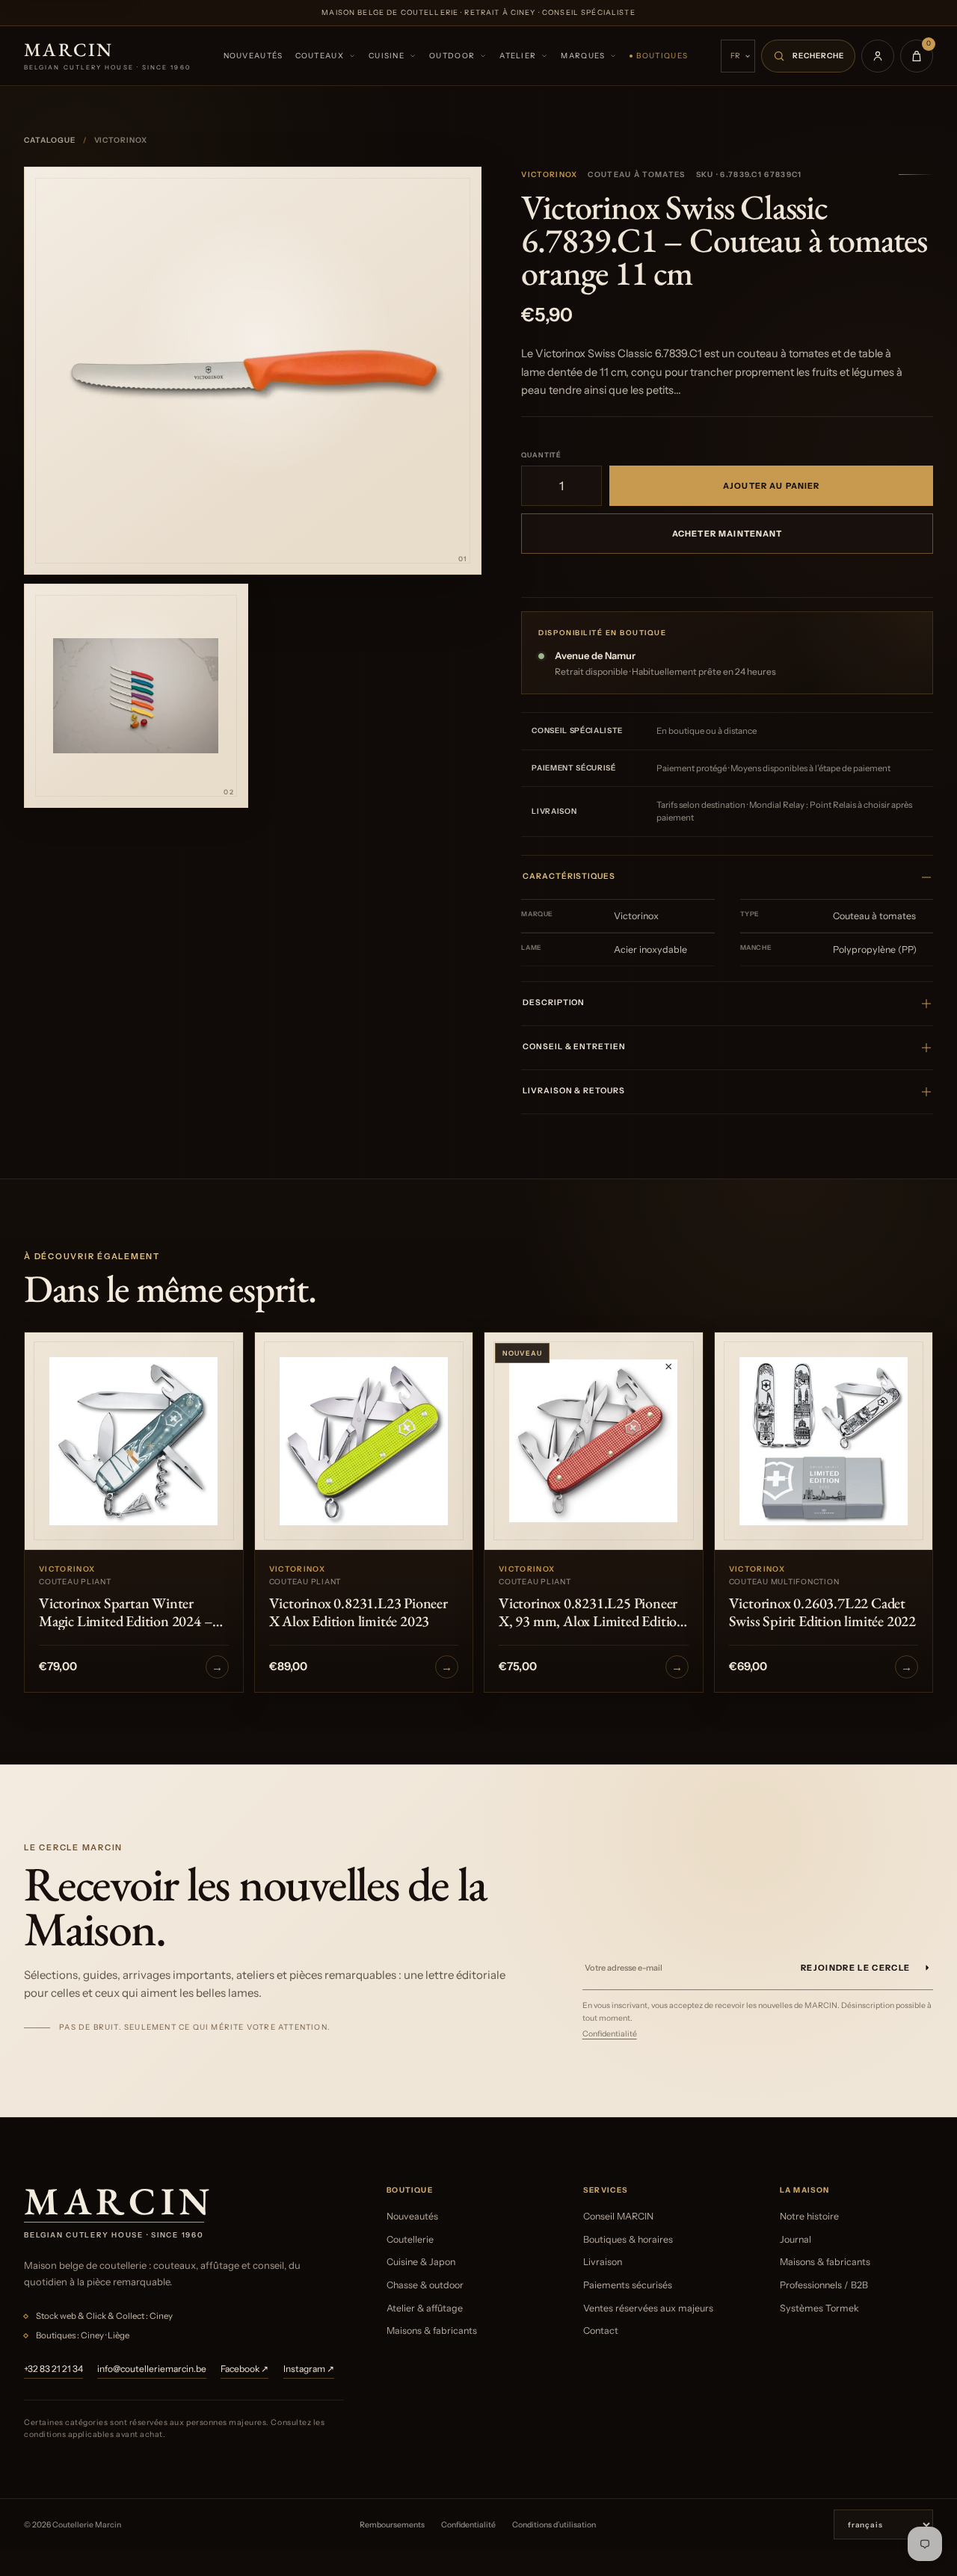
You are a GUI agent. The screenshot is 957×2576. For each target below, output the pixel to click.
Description (554, 1003)
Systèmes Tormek (819, 2308)
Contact (601, 2331)
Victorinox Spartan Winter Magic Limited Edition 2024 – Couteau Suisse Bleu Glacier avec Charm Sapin (133, 1612)
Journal (796, 2239)
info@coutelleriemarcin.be (152, 2369)
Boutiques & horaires (628, 2239)
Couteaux (320, 56)
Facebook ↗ (244, 2369)
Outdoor (452, 56)
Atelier (518, 56)
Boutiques (662, 56)
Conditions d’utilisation (554, 2525)
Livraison (603, 2262)
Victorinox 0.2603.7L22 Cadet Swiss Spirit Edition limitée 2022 (822, 1612)
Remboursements (392, 2525)
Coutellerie (410, 2239)
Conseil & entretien (574, 1047)
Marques (583, 56)
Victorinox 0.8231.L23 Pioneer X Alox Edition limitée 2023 (359, 1612)
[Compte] (878, 56)
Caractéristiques (569, 876)
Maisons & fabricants (432, 2331)
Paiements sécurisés (628, 2285)
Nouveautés (253, 56)
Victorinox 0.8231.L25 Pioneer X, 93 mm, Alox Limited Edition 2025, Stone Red (592, 1612)
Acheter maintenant (727, 534)
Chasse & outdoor (425, 2285)
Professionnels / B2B (824, 2285)
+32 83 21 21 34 (53, 2369)
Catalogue (50, 140)
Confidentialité (610, 2034)
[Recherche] (808, 56)
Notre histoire (809, 2216)
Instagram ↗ (309, 2369)
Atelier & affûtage (425, 2308)
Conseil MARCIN (618, 2216)
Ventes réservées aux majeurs (648, 2308)
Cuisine (387, 56)
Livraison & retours (573, 1091)
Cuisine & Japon (421, 2262)
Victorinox (549, 174)
